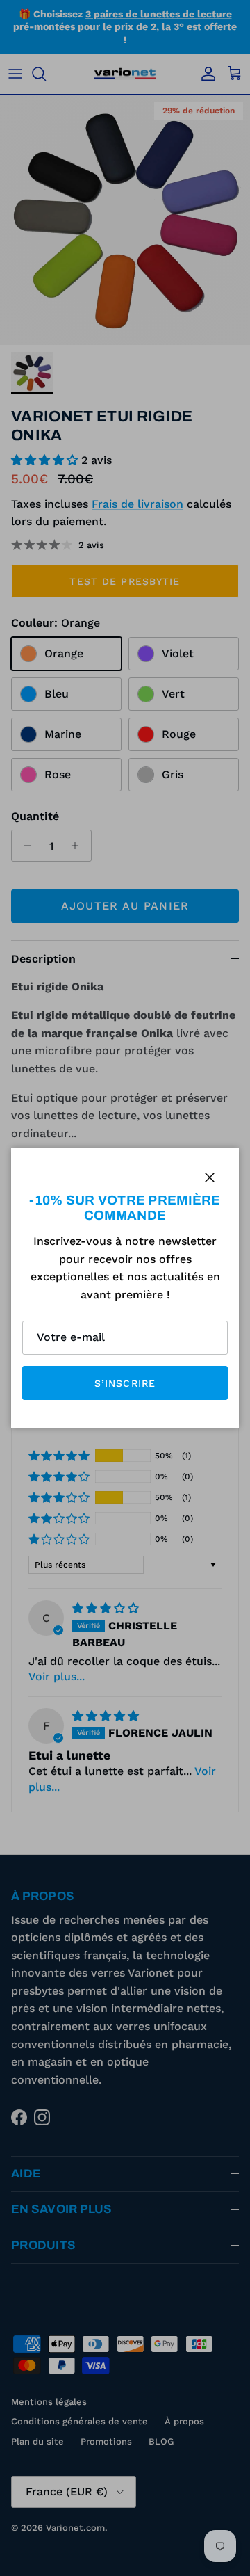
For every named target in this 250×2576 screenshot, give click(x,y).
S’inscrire (125, 1383)
